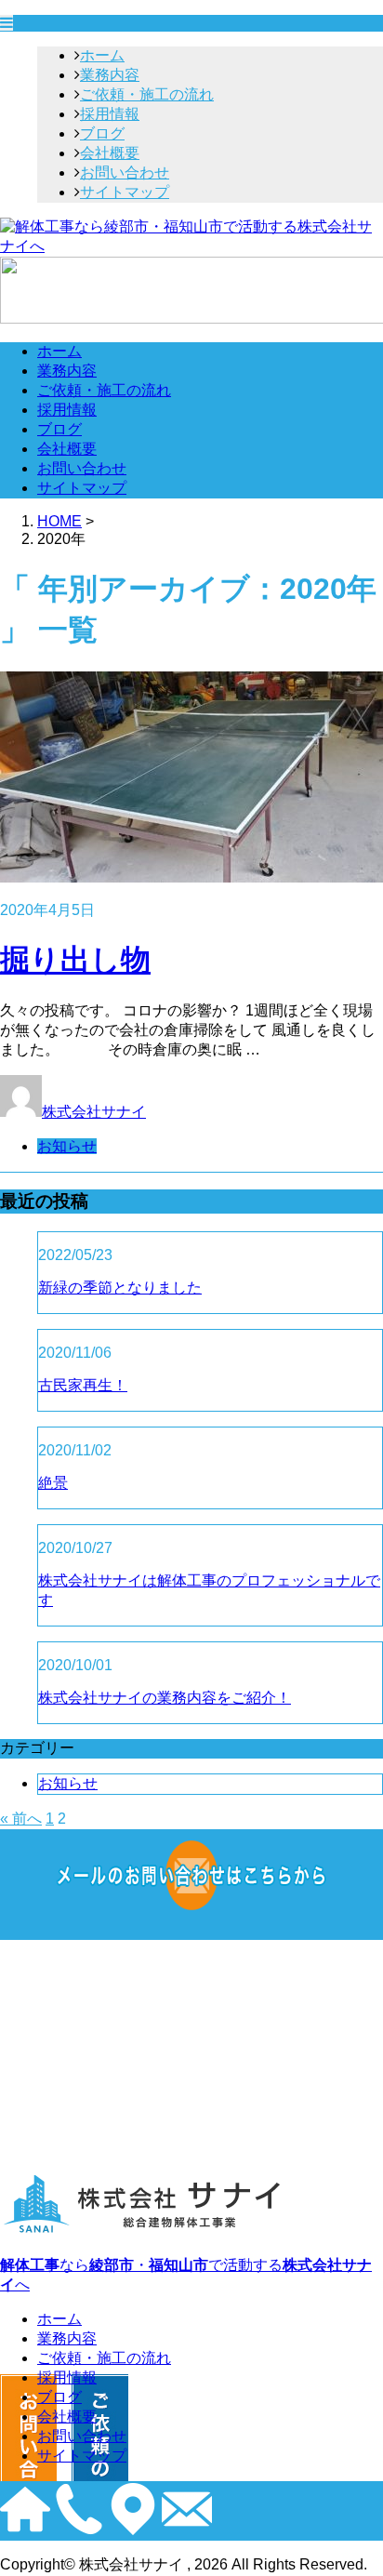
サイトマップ (125, 192)
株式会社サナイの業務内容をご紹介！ (165, 1698)
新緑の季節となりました (120, 1288)
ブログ (102, 133)
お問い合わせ (125, 173)
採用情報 (110, 114)
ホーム (102, 55)
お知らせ (67, 1146)
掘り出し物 (75, 960)
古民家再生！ (83, 1385)
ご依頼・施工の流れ (147, 94)
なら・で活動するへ (186, 2275)
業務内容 (110, 75)
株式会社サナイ (94, 1112)
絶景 (53, 1483)
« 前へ (21, 1819)
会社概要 (110, 153)
